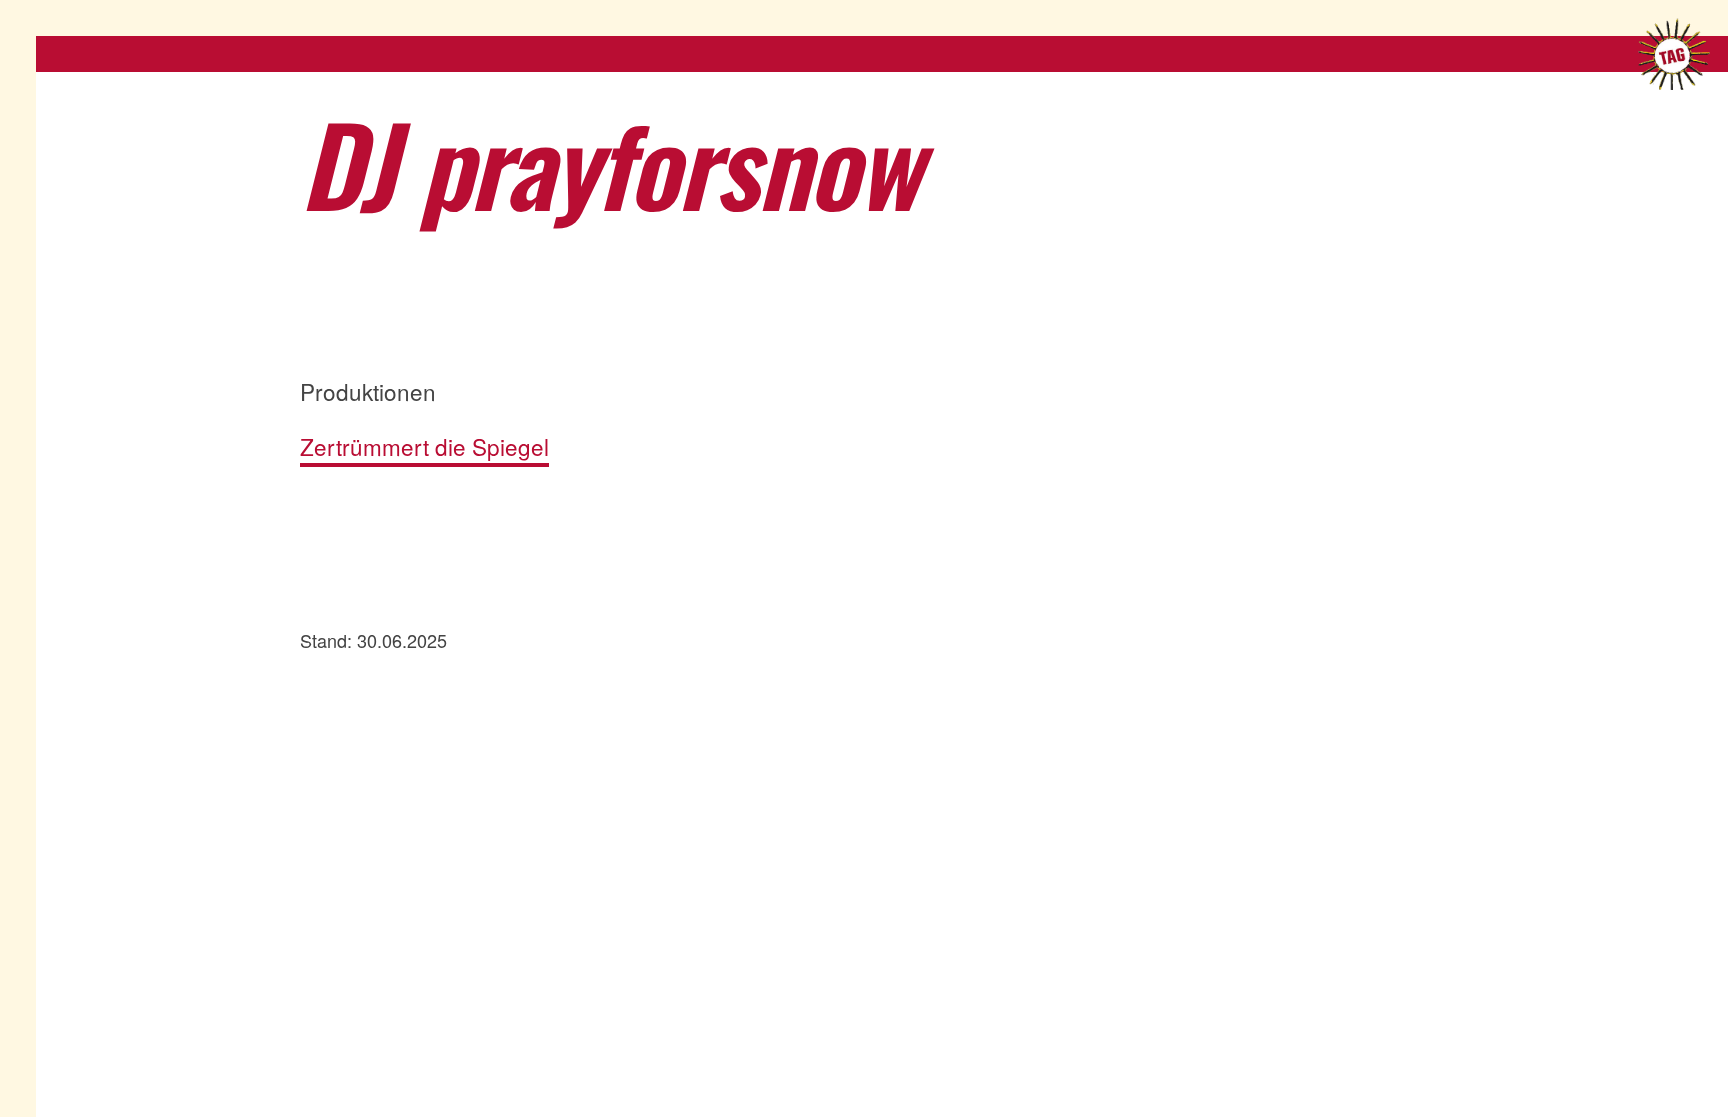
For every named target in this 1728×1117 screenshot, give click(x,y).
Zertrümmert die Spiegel (424, 447)
